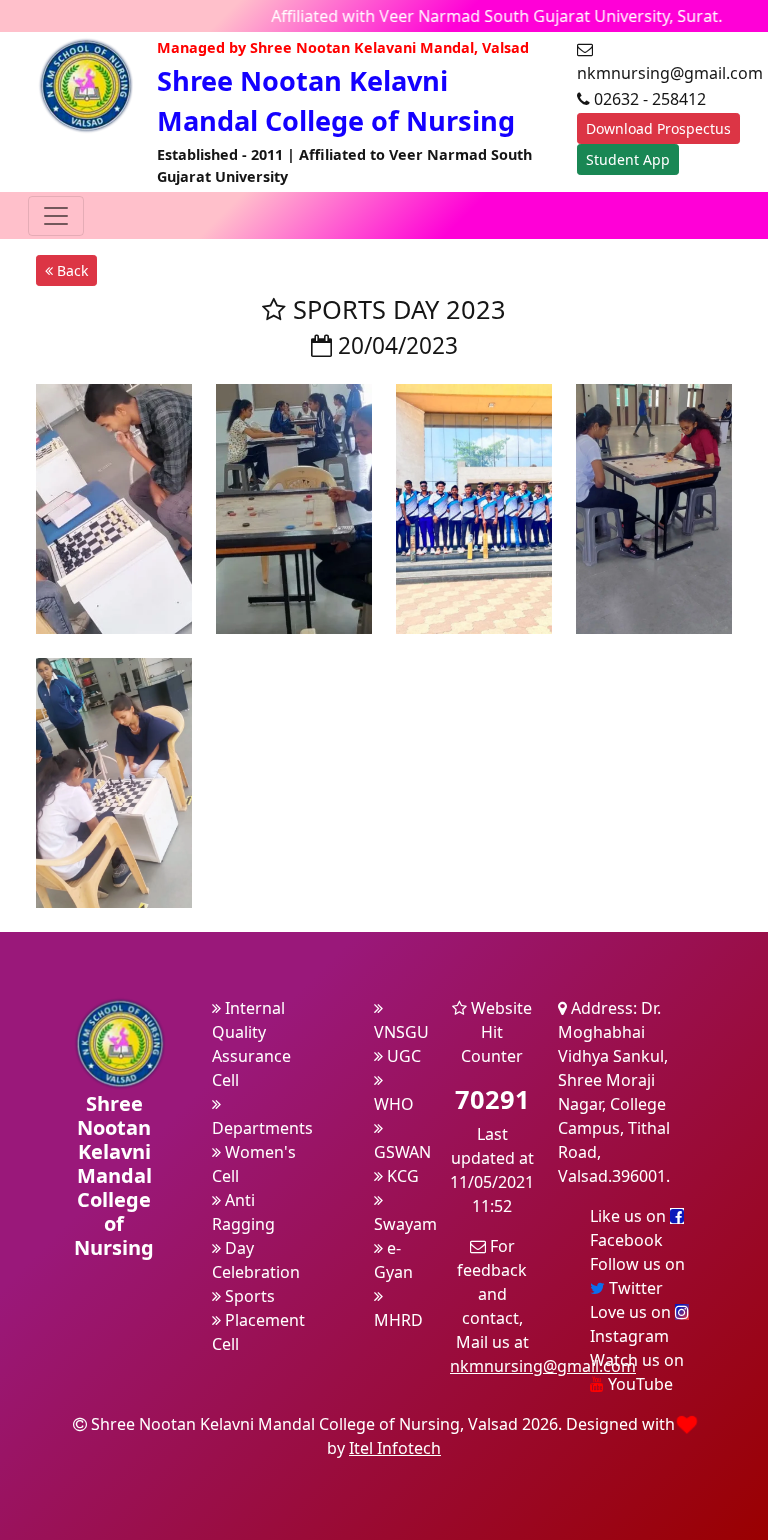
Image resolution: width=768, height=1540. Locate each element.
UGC (402, 1056)
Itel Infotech (395, 1448)
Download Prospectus (658, 128)
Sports (248, 1296)
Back (70, 270)
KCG (401, 1176)
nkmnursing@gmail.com (543, 1366)
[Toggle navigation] (56, 216)
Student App (628, 159)
